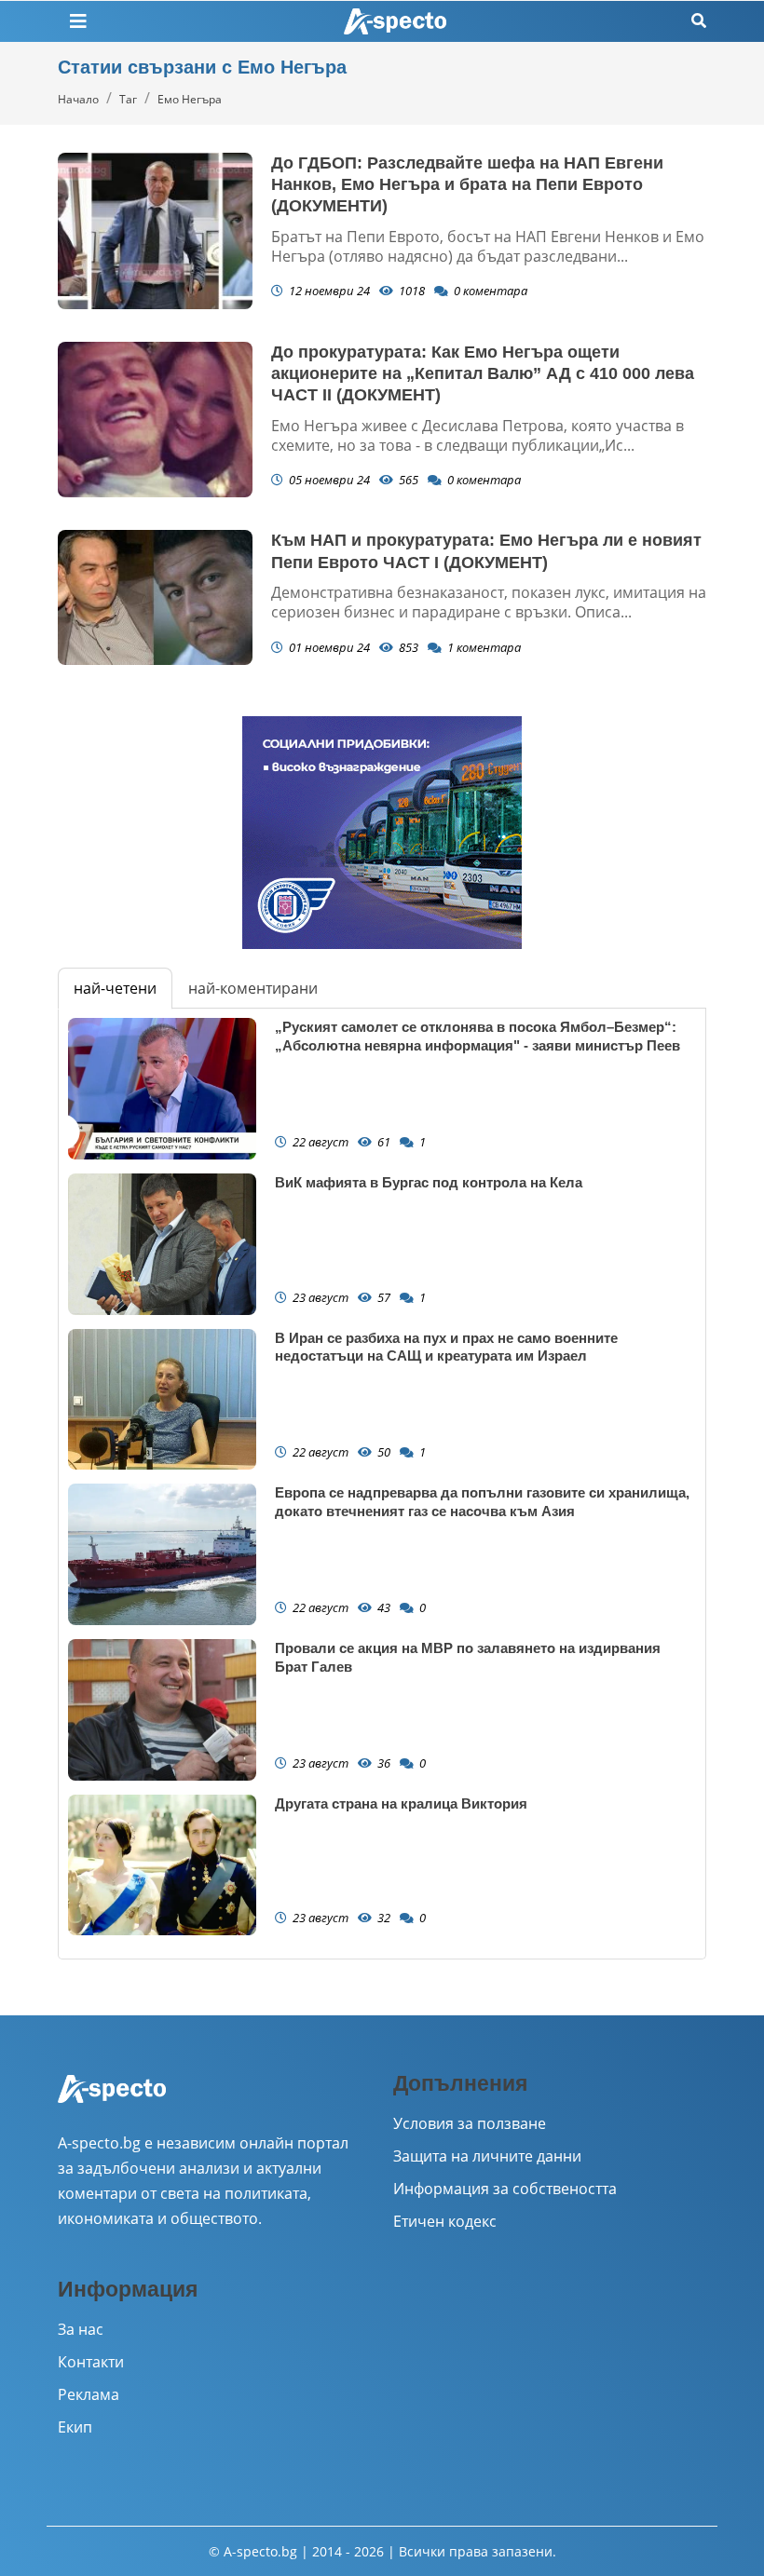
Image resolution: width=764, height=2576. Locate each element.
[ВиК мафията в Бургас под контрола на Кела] (162, 1244)
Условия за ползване (470, 2123)
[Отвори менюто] (78, 21)
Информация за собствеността (505, 2189)
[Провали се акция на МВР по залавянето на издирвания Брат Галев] (162, 1710)
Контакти (91, 2362)
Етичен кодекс (445, 2221)
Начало (78, 99)
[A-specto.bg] (395, 22)
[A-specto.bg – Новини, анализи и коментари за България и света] (112, 2101)
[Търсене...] (699, 21)
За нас (81, 2329)
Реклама (89, 2394)
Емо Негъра (190, 99)
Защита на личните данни (487, 2156)
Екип (75, 2427)
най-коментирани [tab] (253, 988)
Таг (128, 99)
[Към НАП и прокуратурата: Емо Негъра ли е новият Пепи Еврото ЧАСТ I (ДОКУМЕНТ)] (155, 597)
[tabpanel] (382, 1484)
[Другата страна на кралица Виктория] (162, 1865)
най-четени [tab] (115, 988)
